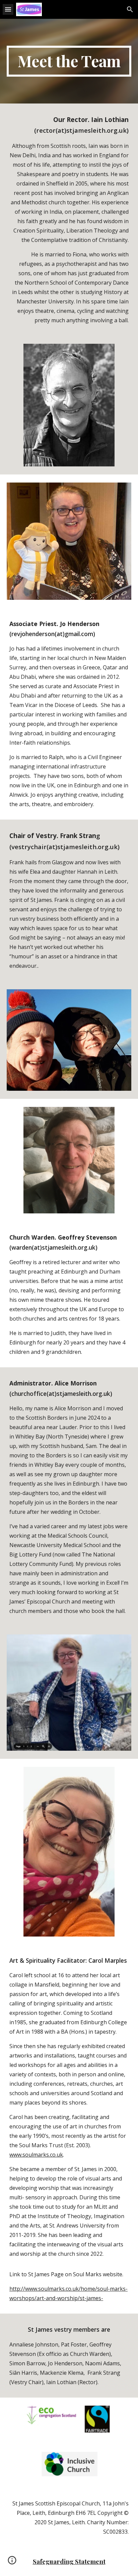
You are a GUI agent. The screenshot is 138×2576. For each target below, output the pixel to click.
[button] (8, 9)
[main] (69, 61)
